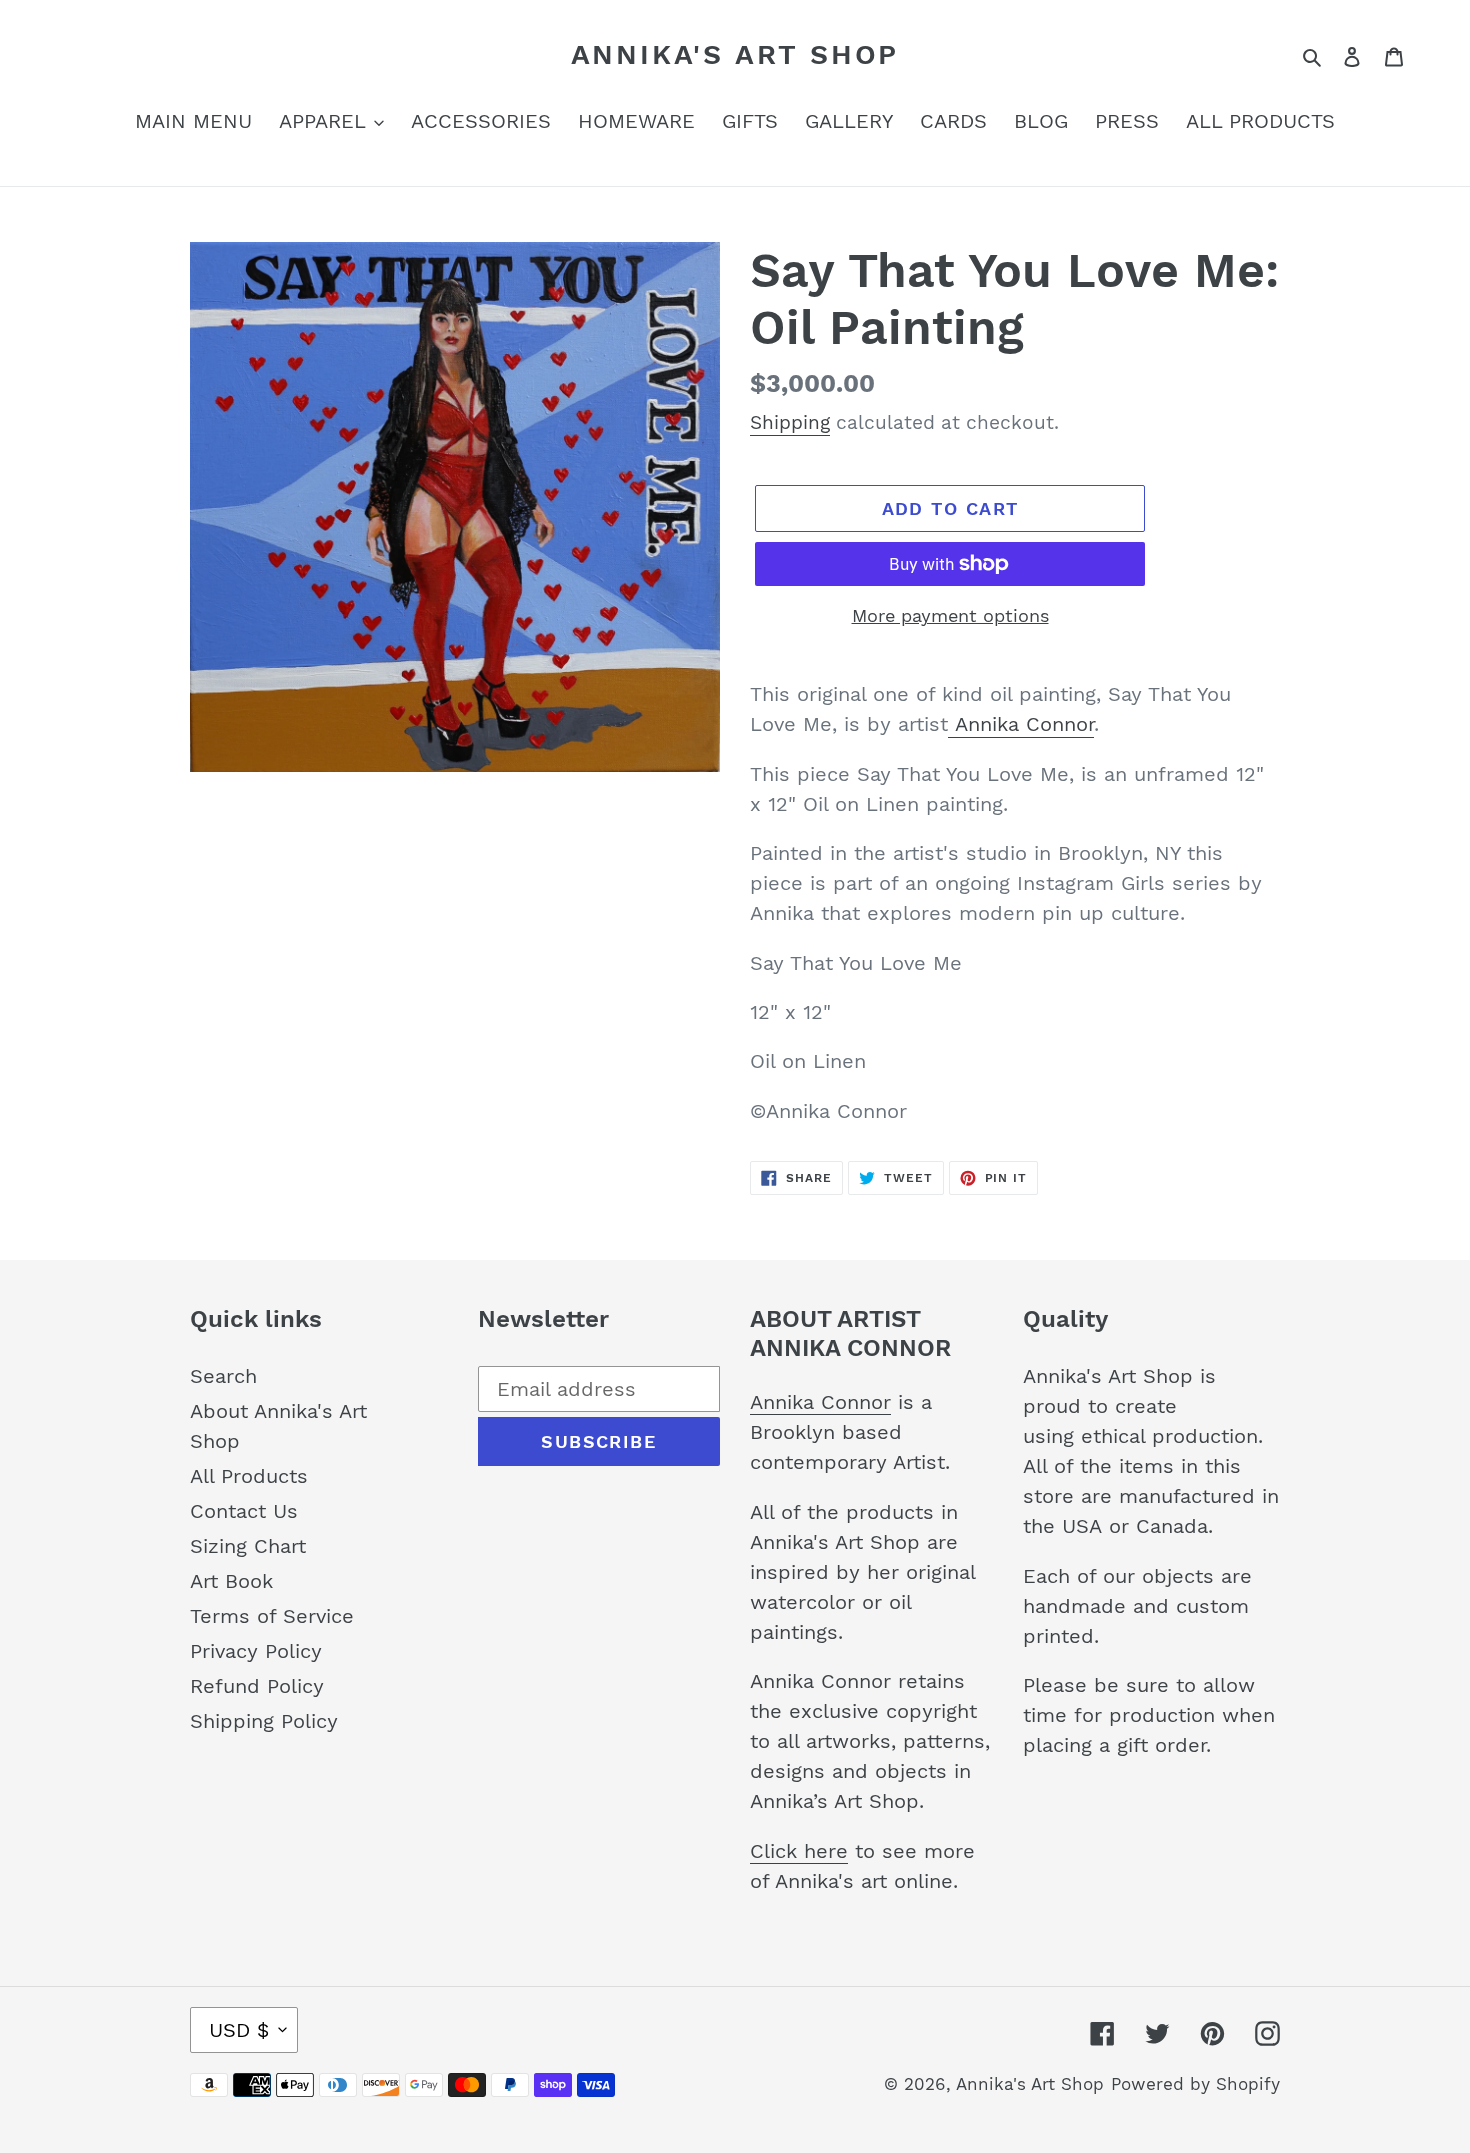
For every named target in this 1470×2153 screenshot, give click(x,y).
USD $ (239, 2030)
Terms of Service (272, 1616)
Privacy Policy (256, 1651)
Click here (799, 1851)
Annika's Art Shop (735, 54)
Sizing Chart (248, 1546)
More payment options (950, 615)
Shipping (790, 422)
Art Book (231, 1581)
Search (223, 1376)
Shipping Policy (264, 1721)
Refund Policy (257, 1686)
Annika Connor (1021, 724)
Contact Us (244, 1511)
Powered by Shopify (1195, 2084)
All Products (249, 1476)
